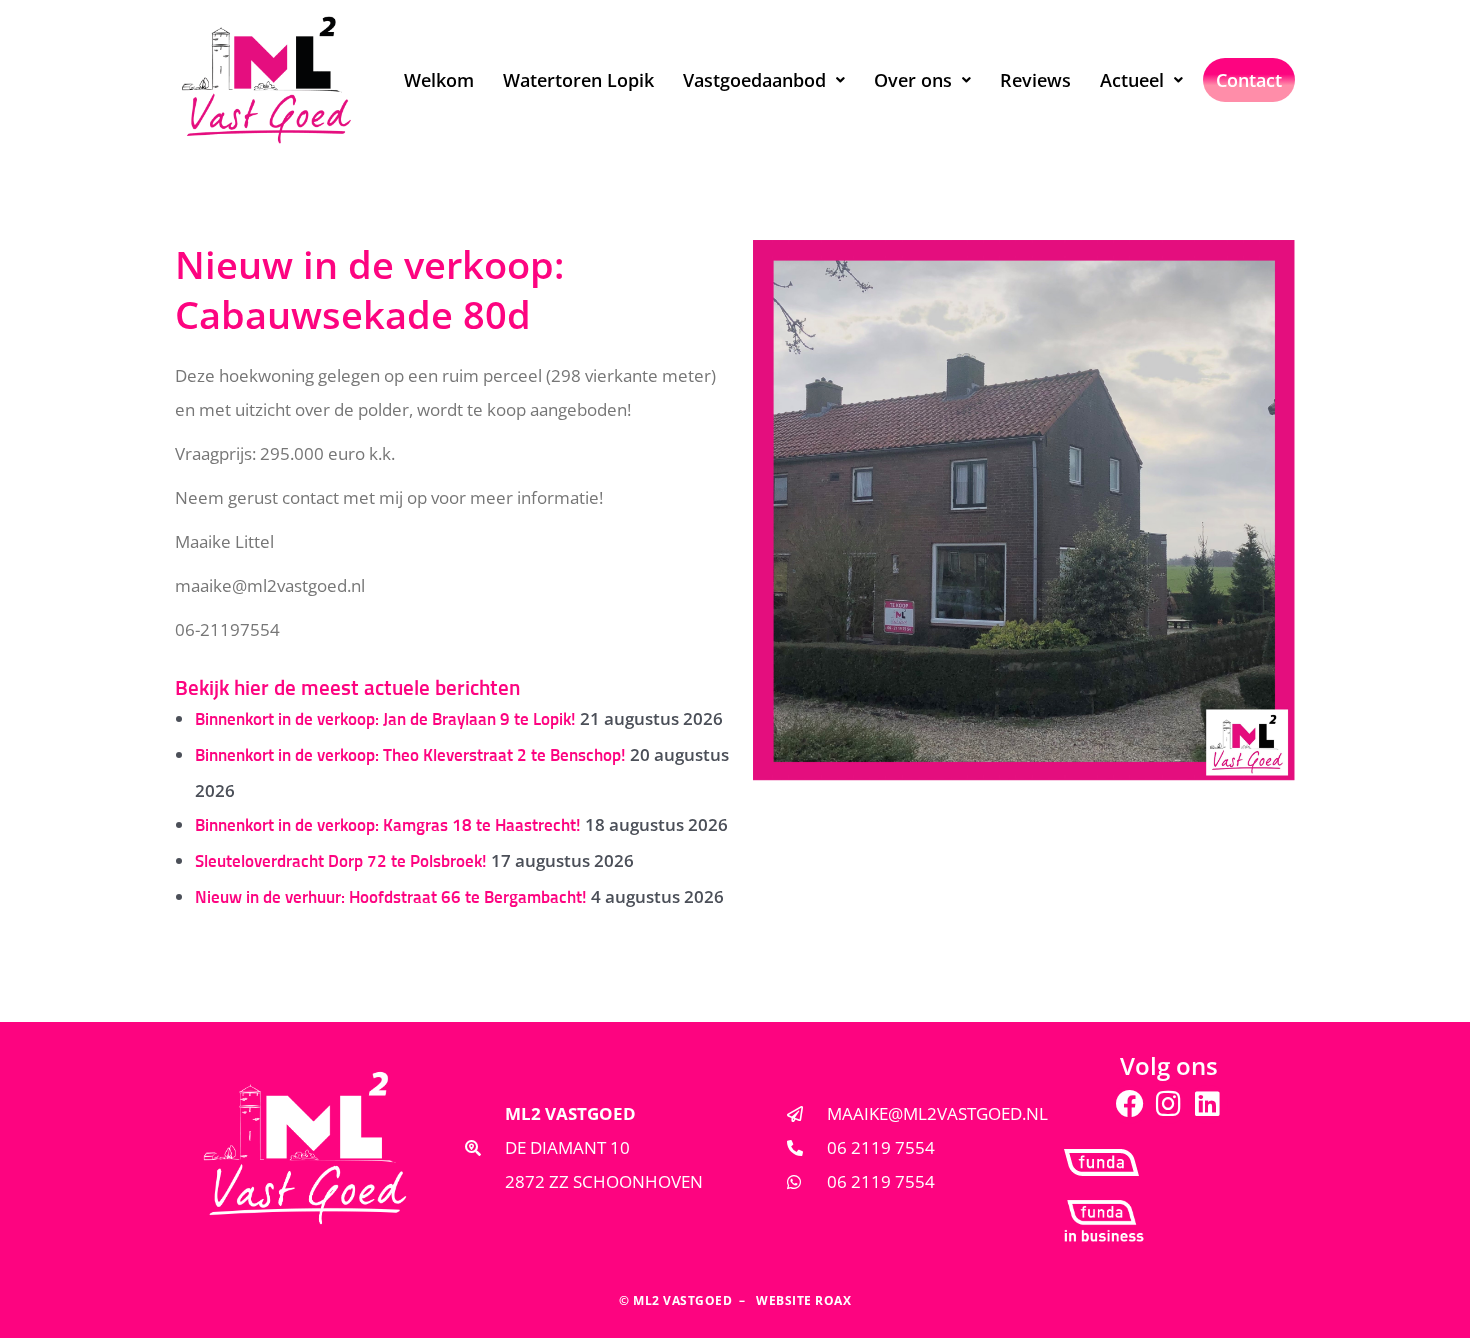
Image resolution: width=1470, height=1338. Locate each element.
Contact (1249, 80)
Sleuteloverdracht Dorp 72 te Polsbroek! (341, 862)
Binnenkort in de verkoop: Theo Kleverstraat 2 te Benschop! (410, 756)
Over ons (913, 80)
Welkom (439, 80)
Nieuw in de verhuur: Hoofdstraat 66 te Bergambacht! (391, 898)
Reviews (1035, 80)
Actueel (1132, 80)
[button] (764, 80)
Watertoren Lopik (578, 80)
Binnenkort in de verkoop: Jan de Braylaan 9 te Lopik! (385, 720)
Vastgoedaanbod (754, 80)
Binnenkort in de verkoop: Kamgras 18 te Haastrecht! (388, 826)
